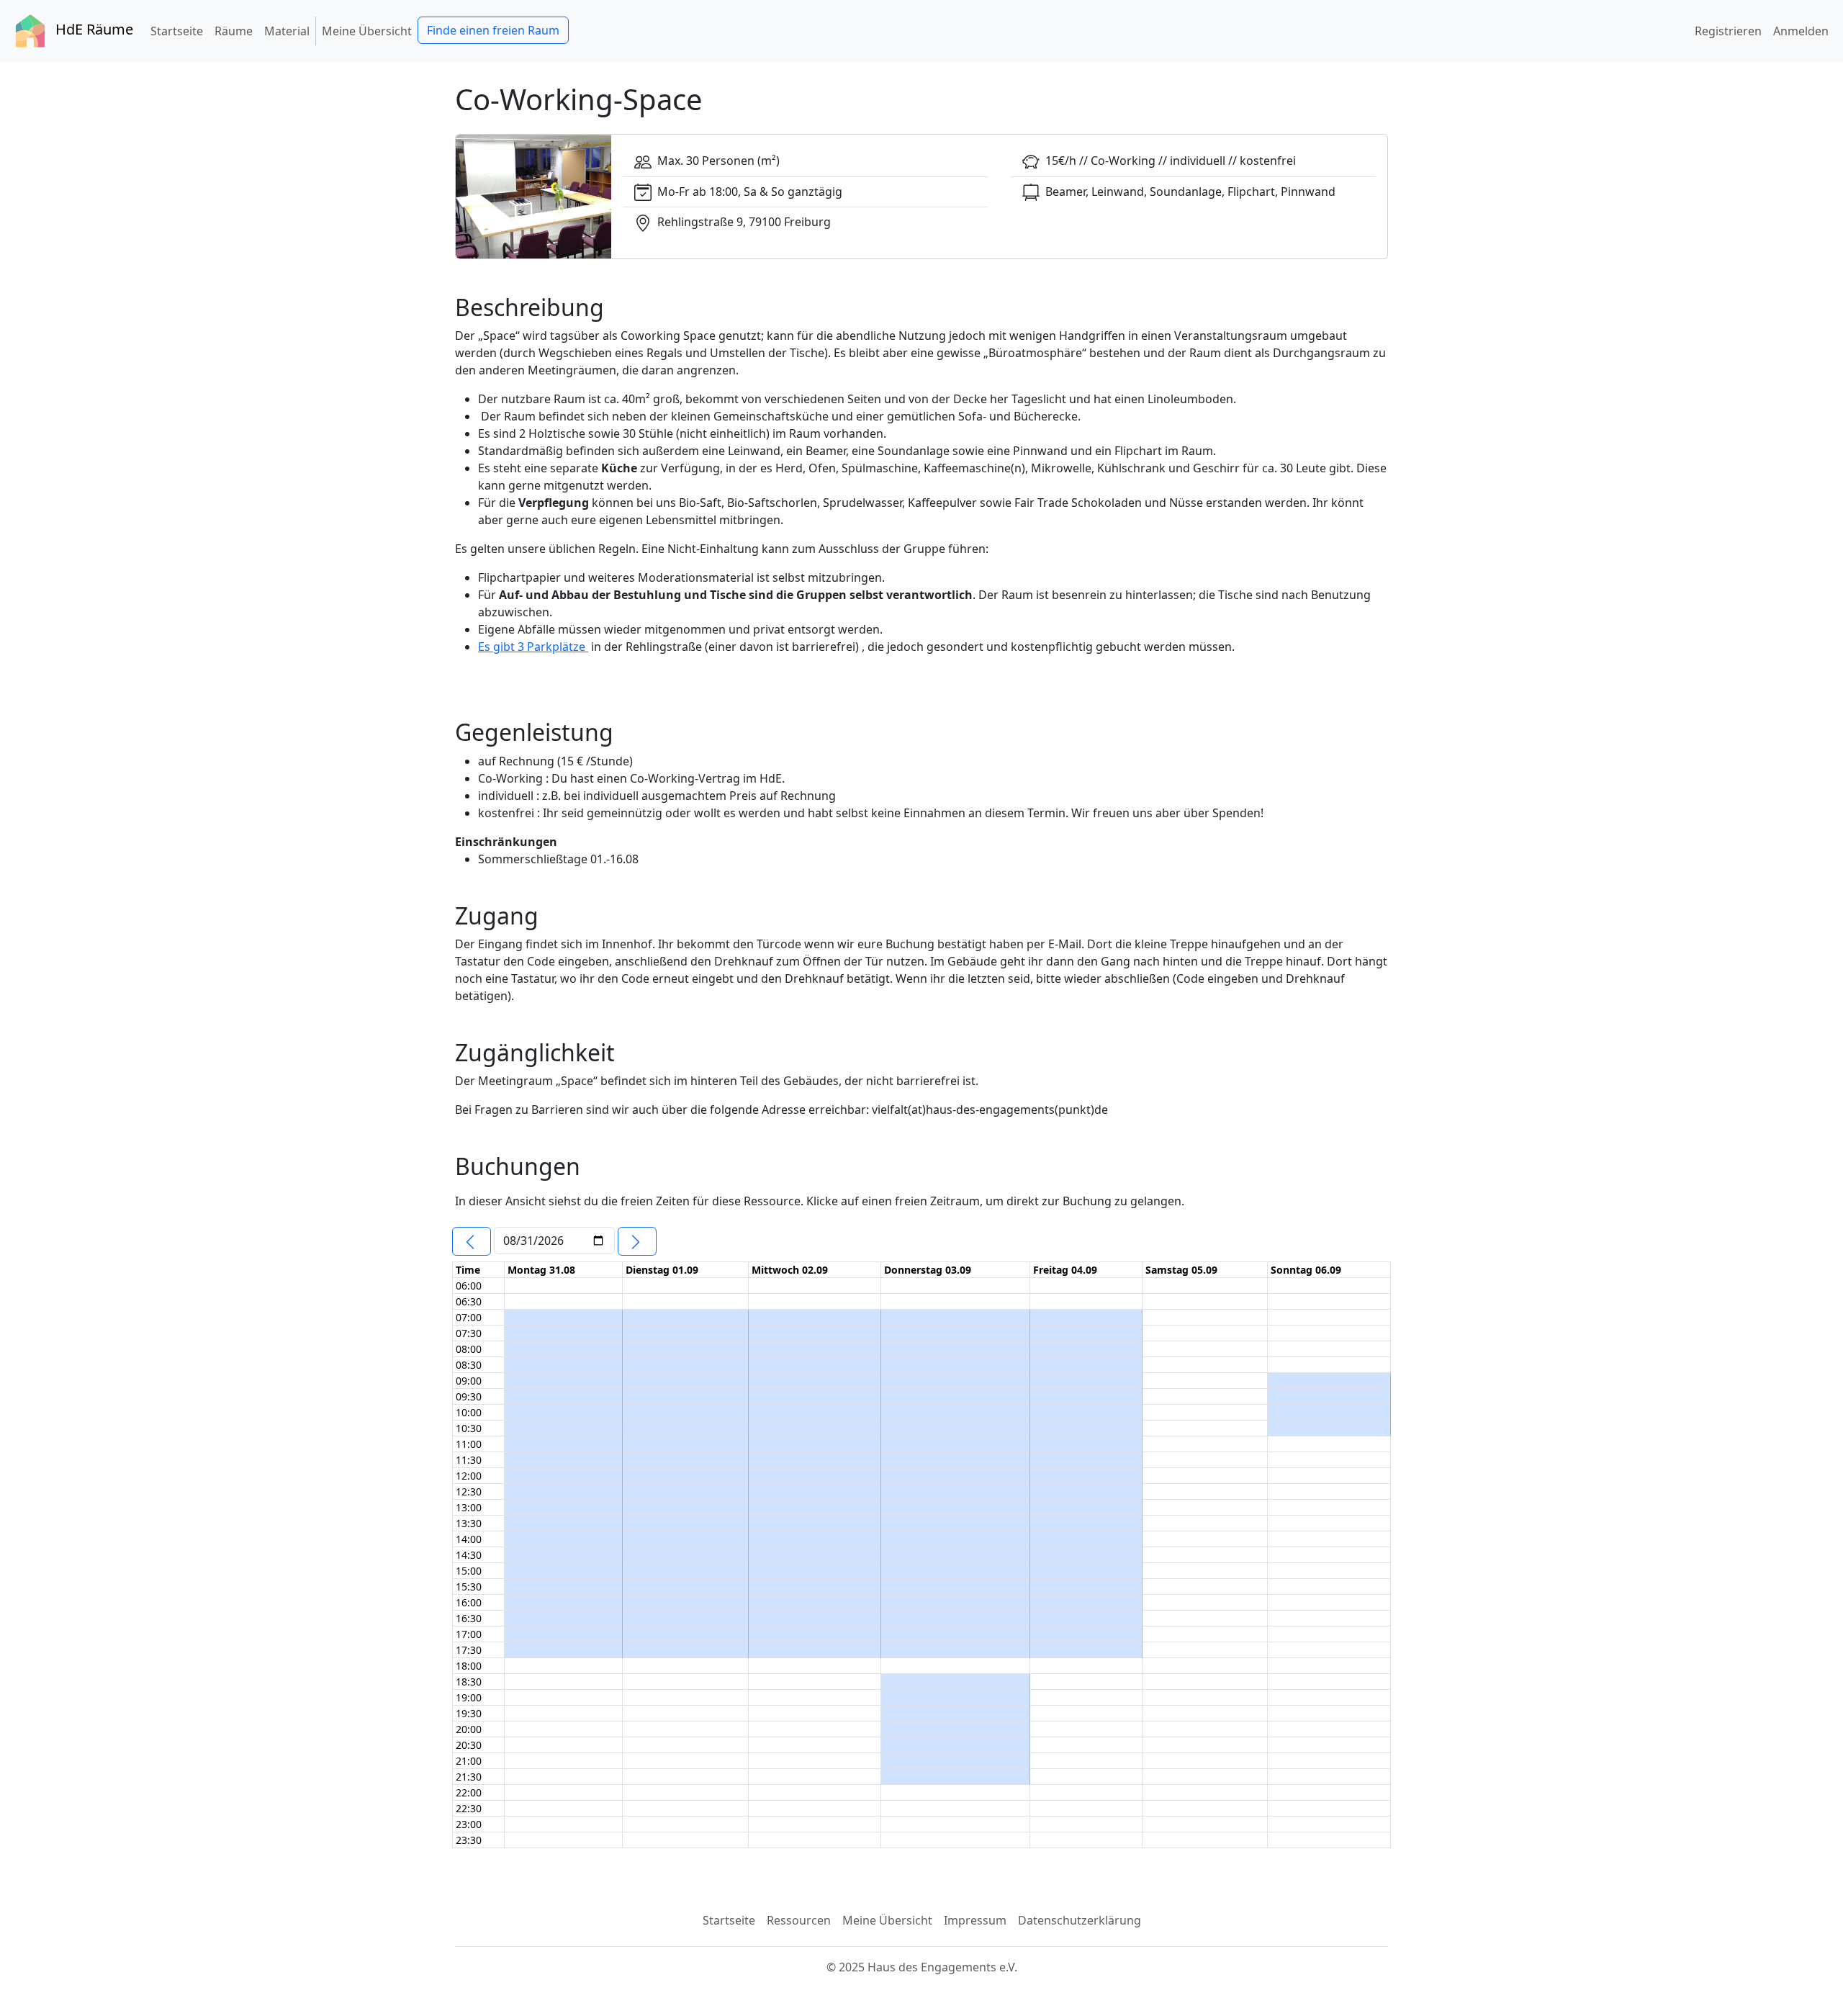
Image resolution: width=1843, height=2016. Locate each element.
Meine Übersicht (370, 31)
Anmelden (1801, 31)
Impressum (975, 1920)
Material (287, 31)
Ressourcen (799, 1920)
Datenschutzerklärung (1080, 1920)
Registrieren (1728, 31)
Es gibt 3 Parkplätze (533, 647)
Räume (234, 31)
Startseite (180, 31)
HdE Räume (93, 29)
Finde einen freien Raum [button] (493, 30)
